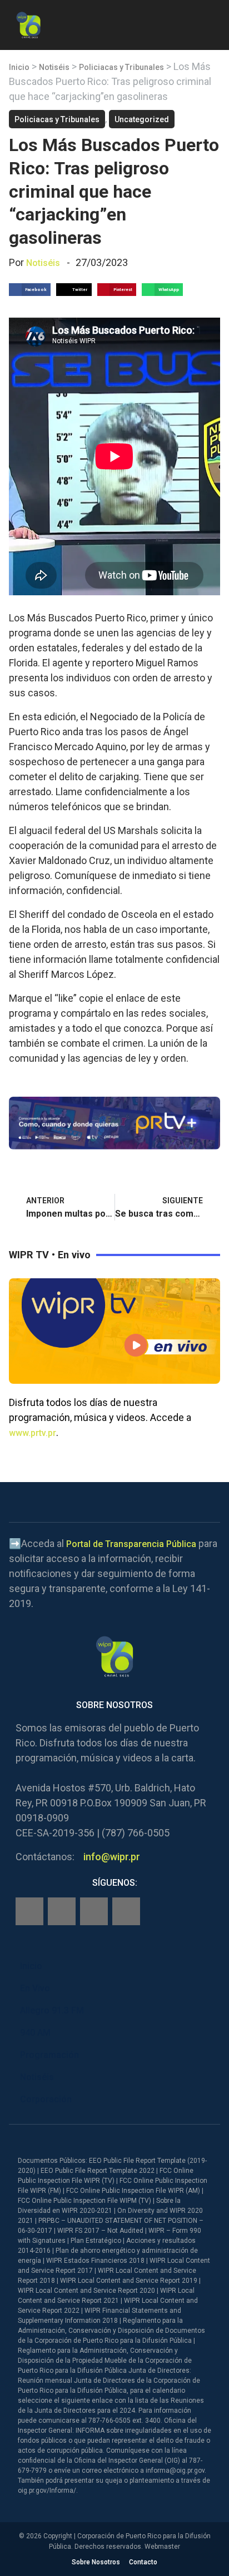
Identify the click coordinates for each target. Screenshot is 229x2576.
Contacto (143, 2562)
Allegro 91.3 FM (52, 2010)
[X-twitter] (94, 1911)
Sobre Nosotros (96, 2562)
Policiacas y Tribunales (121, 67)
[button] (211, 23)
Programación (49, 2055)
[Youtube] (126, 1911)
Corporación (46, 2099)
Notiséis (54, 67)
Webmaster (162, 2547)
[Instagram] (62, 1911)
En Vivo (35, 1988)
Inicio (19, 67)
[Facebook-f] (29, 1911)
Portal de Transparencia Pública (131, 1544)
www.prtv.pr (33, 1433)
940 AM (35, 2033)
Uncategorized (142, 119)
